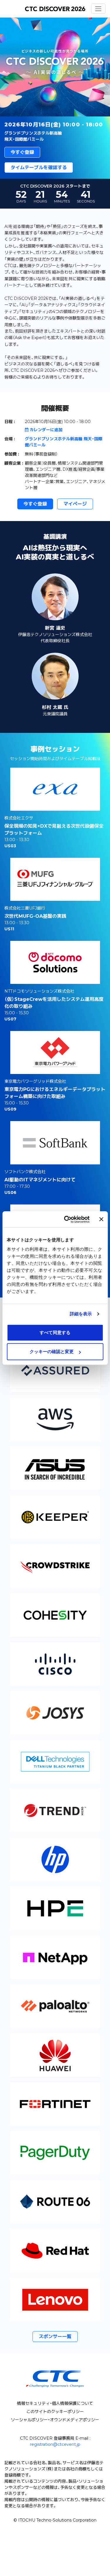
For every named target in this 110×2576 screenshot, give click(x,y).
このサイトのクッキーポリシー (55, 2412)
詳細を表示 (81, 1314)
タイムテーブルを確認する (39, 167)
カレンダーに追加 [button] (46, 430)
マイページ (75, 504)
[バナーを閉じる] (101, 1219)
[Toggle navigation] (98, 9)
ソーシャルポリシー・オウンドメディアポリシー (55, 2420)
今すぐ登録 (22, 152)
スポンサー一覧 (55, 2337)
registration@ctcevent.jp (55, 2444)
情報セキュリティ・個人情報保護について (55, 2403)
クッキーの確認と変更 (52, 1351)
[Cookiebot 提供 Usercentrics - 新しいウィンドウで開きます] (67, 1219)
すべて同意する (55, 1332)
